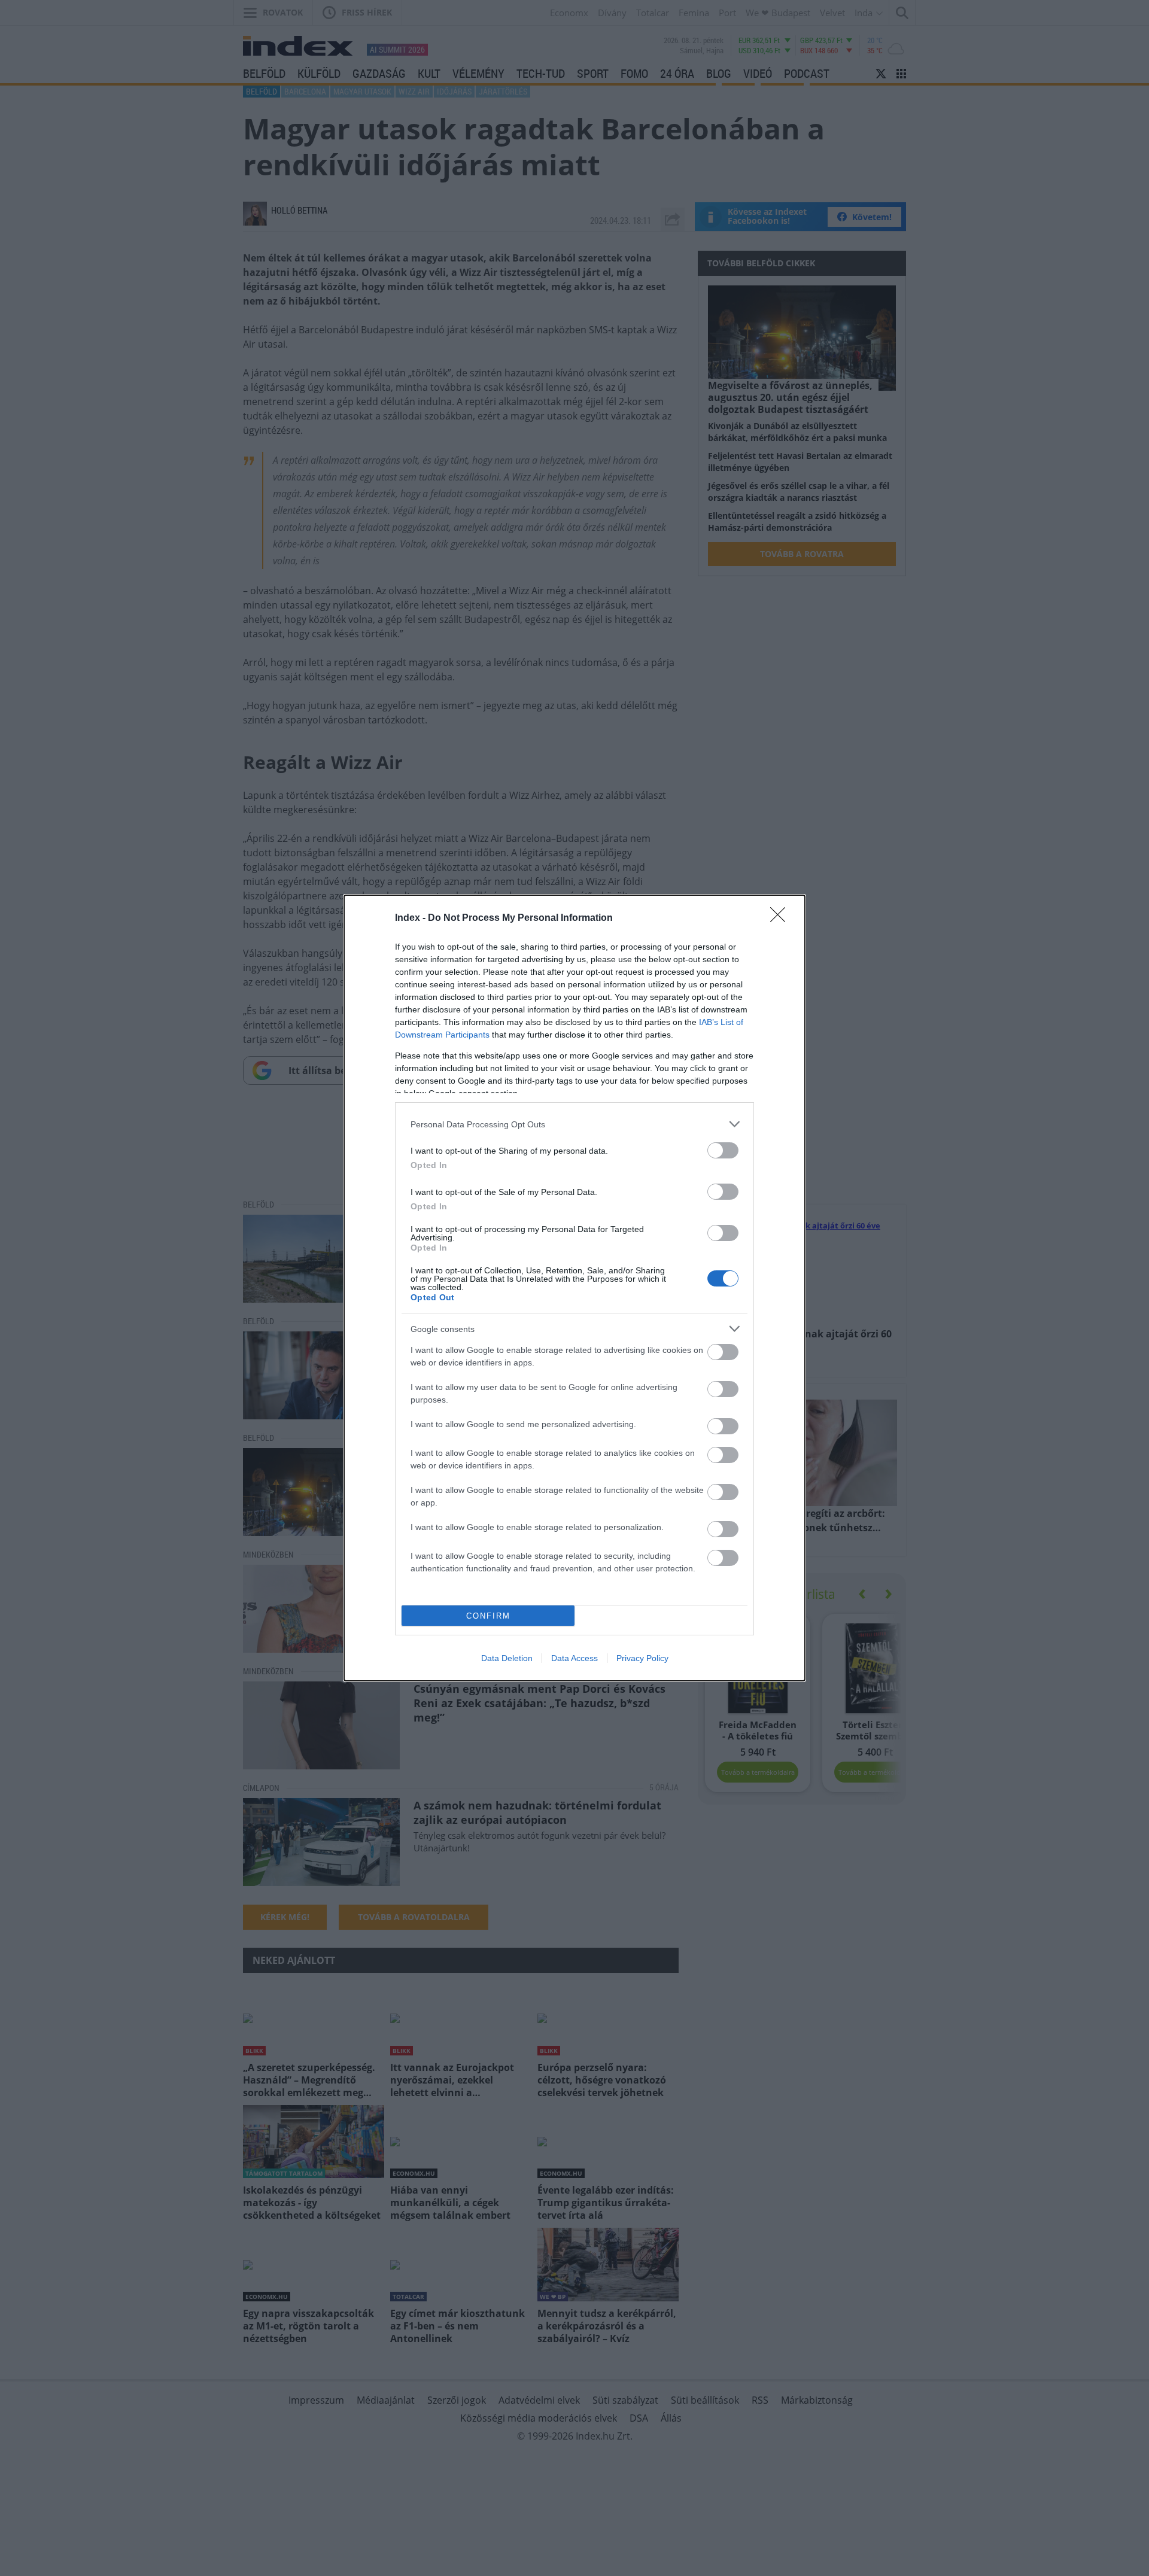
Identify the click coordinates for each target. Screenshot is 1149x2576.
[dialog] (574, 1288)
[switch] (723, 1150)
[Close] (782, 919)
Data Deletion (507, 1658)
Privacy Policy (642, 1658)
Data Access (574, 1658)
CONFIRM (488, 1616)
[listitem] (574, 1124)
